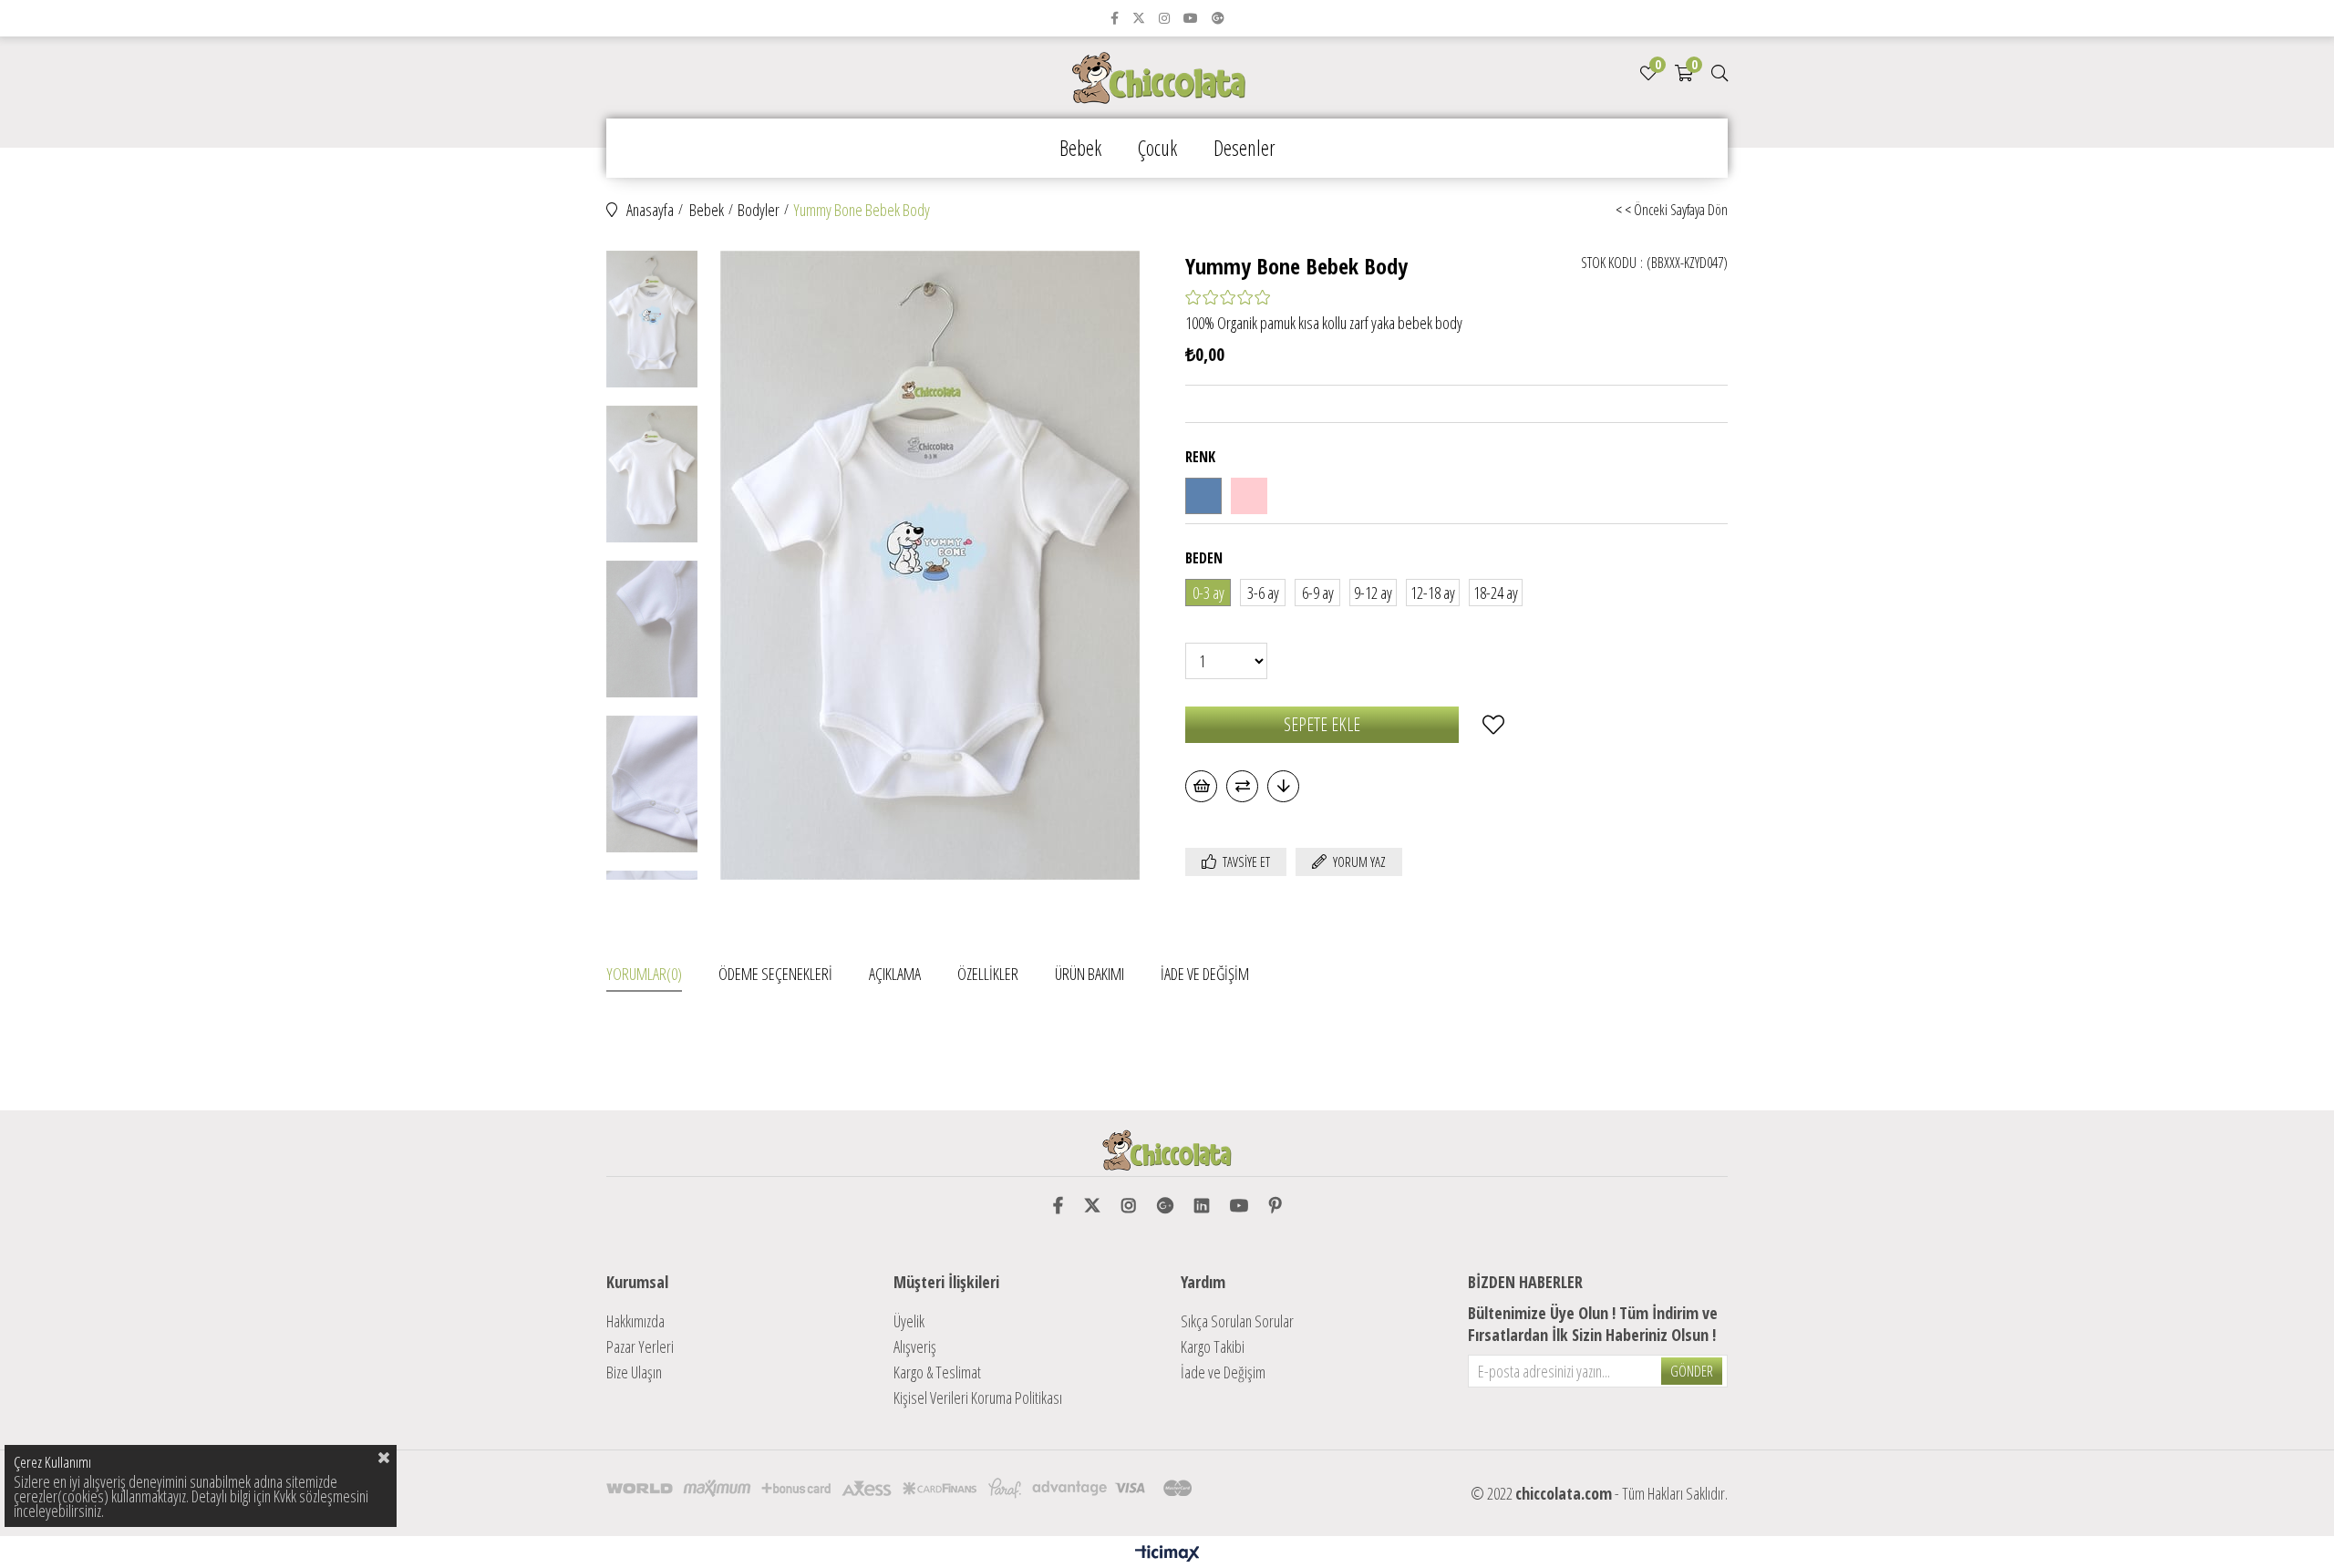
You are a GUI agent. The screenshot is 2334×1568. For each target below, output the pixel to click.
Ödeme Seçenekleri (775, 974)
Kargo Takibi (1213, 1346)
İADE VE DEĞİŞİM (1205, 974)
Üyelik (909, 1321)
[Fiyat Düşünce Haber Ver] (1283, 786)
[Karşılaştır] (1242, 786)
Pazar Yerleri (640, 1346)
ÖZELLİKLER (988, 974)
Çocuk (1157, 148)
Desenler (1244, 148)
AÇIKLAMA (895, 974)
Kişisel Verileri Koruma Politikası (978, 1398)
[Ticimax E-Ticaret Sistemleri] (1167, 1554)
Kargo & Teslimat (937, 1372)
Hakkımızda (635, 1321)
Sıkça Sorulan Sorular (1237, 1321)
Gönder (1692, 1371)
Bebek (1080, 148)
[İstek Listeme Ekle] (1201, 786)
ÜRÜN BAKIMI (1090, 974)
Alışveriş (915, 1346)
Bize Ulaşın (634, 1372)
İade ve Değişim (1223, 1372)
